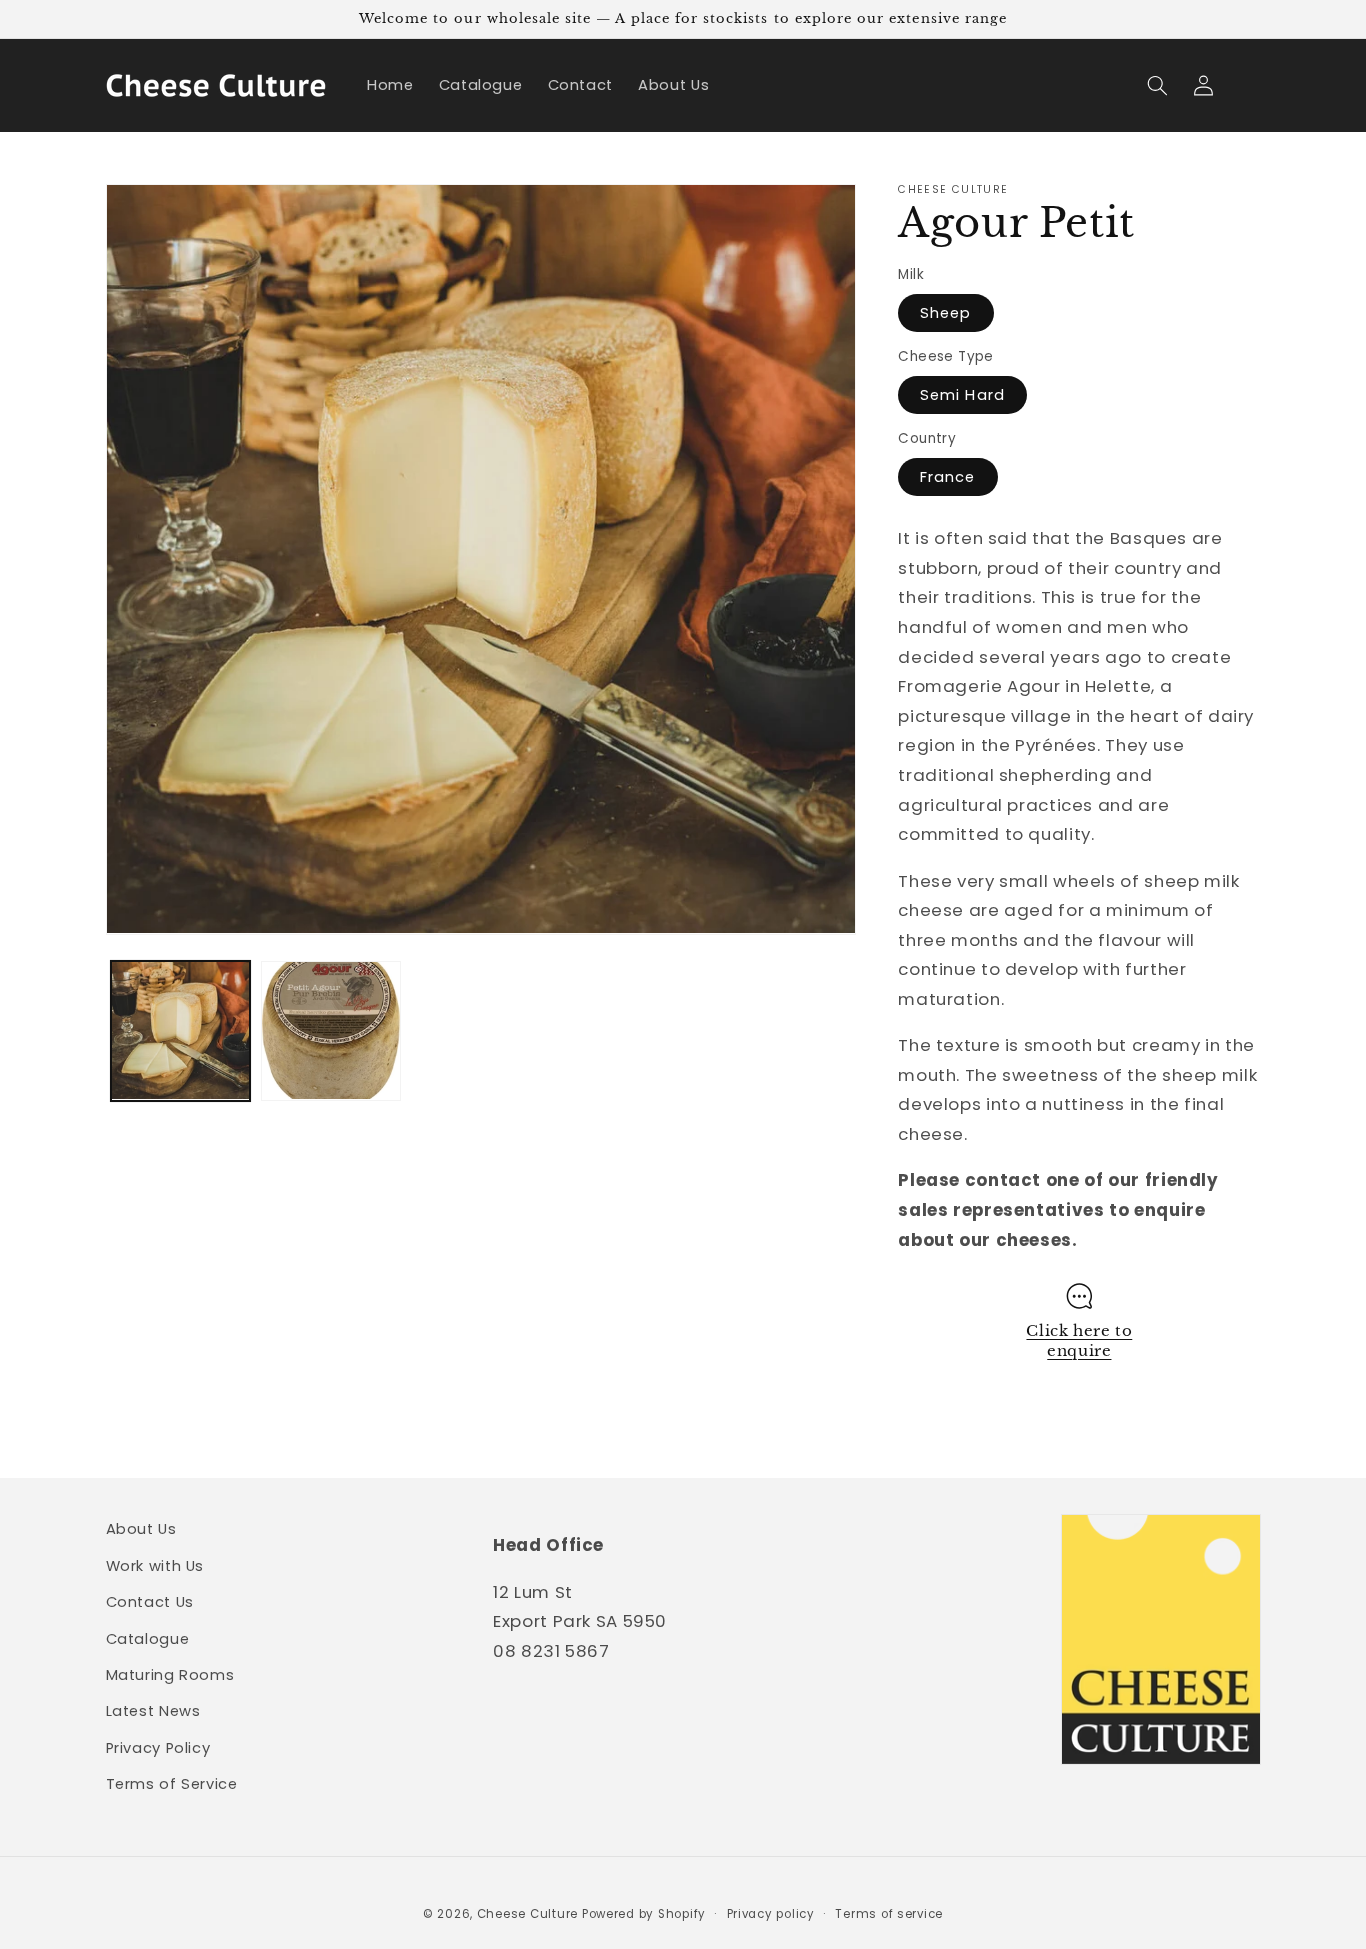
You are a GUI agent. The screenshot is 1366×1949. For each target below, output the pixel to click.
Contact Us (150, 1602)
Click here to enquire (1079, 1340)
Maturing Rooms (170, 1675)
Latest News (153, 1711)
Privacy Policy (158, 1748)
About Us (141, 1529)
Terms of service (889, 1914)
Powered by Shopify (644, 1914)
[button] (1158, 85)
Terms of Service (172, 1784)
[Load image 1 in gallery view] (181, 1031)
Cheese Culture (527, 1914)
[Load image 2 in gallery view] (331, 1031)
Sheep (945, 312)
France (947, 476)
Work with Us (155, 1566)
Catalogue (148, 1639)
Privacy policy (771, 1914)
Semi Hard (962, 394)
